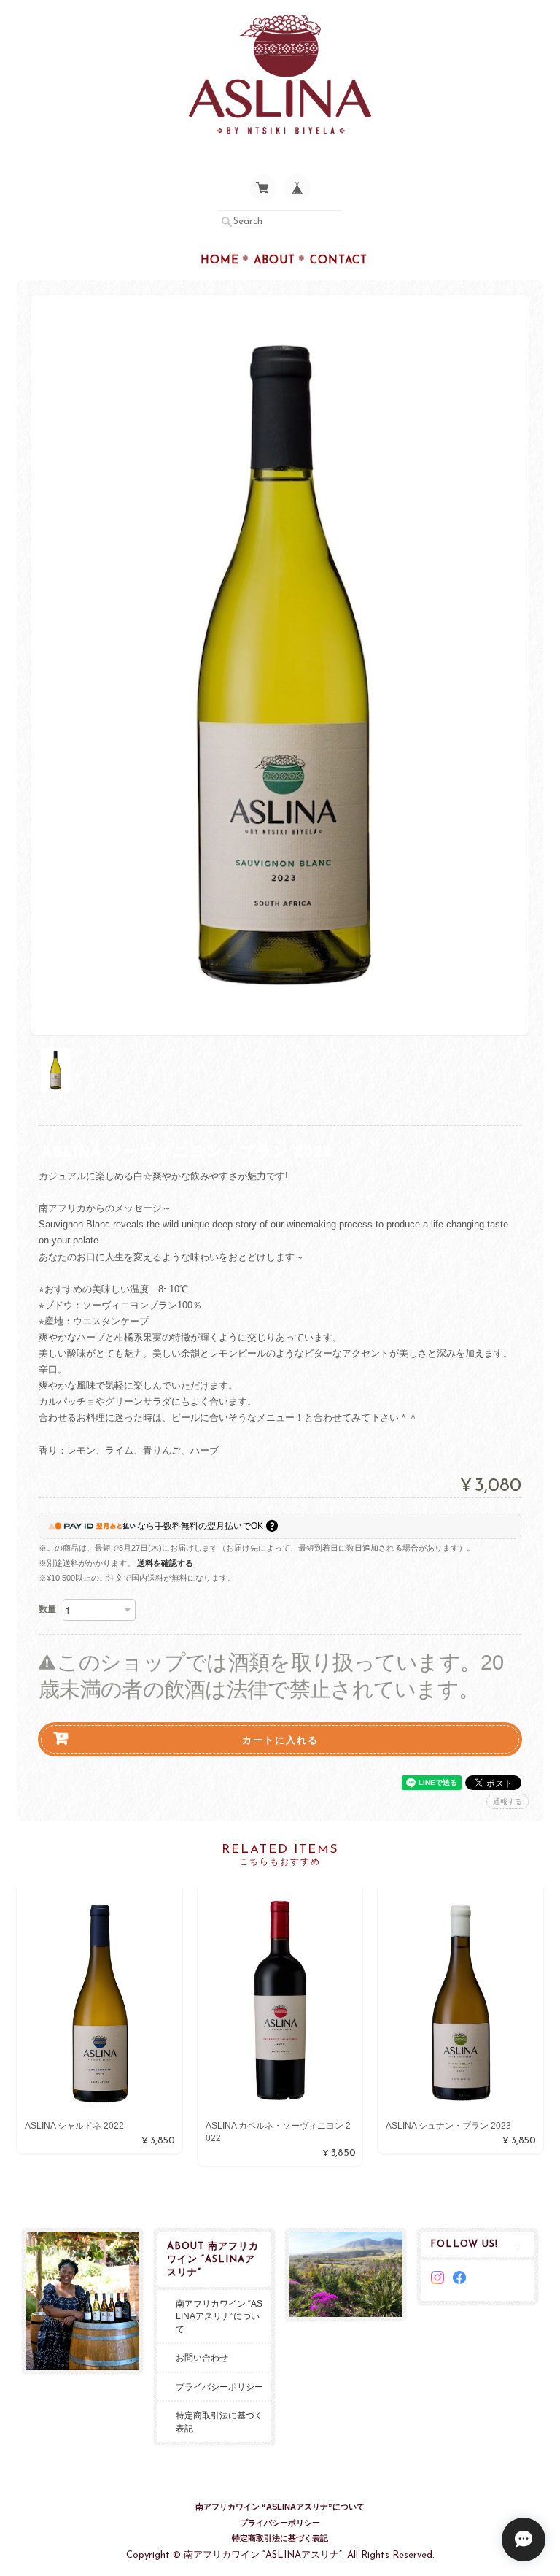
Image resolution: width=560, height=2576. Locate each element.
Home (220, 261)
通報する (507, 1801)
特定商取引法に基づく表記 (219, 2422)
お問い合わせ (202, 2357)
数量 (47, 1609)
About (275, 261)
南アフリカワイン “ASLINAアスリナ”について (219, 2316)
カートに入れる (280, 1739)
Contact (339, 261)
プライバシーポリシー (219, 2387)
